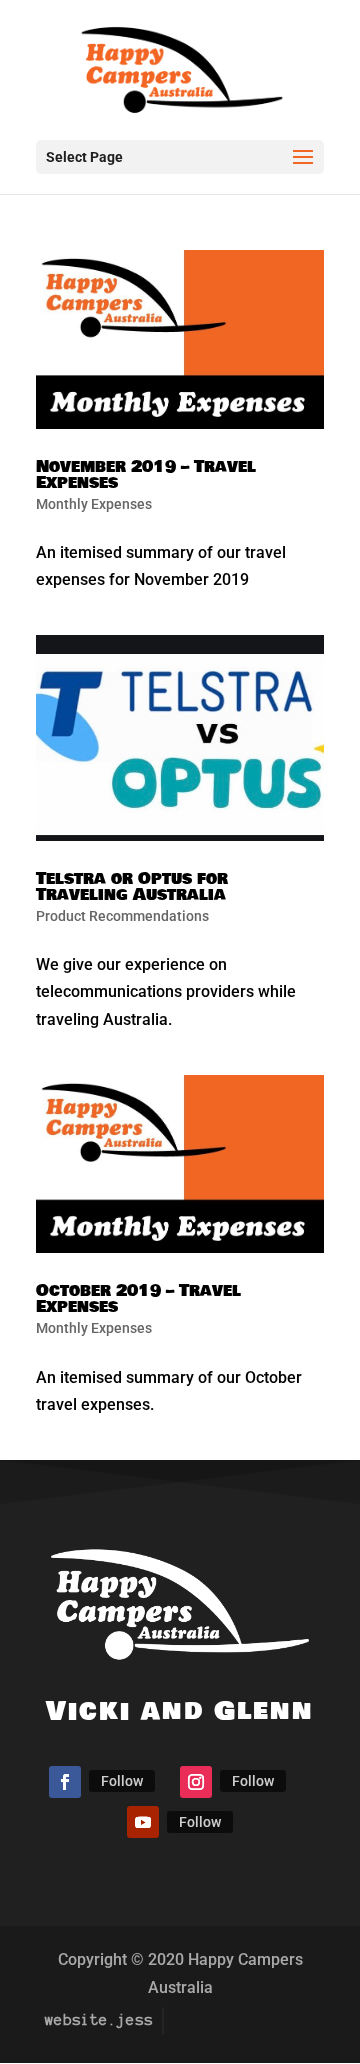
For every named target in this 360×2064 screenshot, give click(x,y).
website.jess (99, 2020)
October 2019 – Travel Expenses (138, 1298)
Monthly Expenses (94, 504)
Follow (122, 1781)
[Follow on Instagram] (196, 1782)
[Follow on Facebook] (65, 1782)
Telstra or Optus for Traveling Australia (132, 886)
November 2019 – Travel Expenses (146, 474)
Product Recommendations (122, 916)
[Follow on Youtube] (143, 1822)
